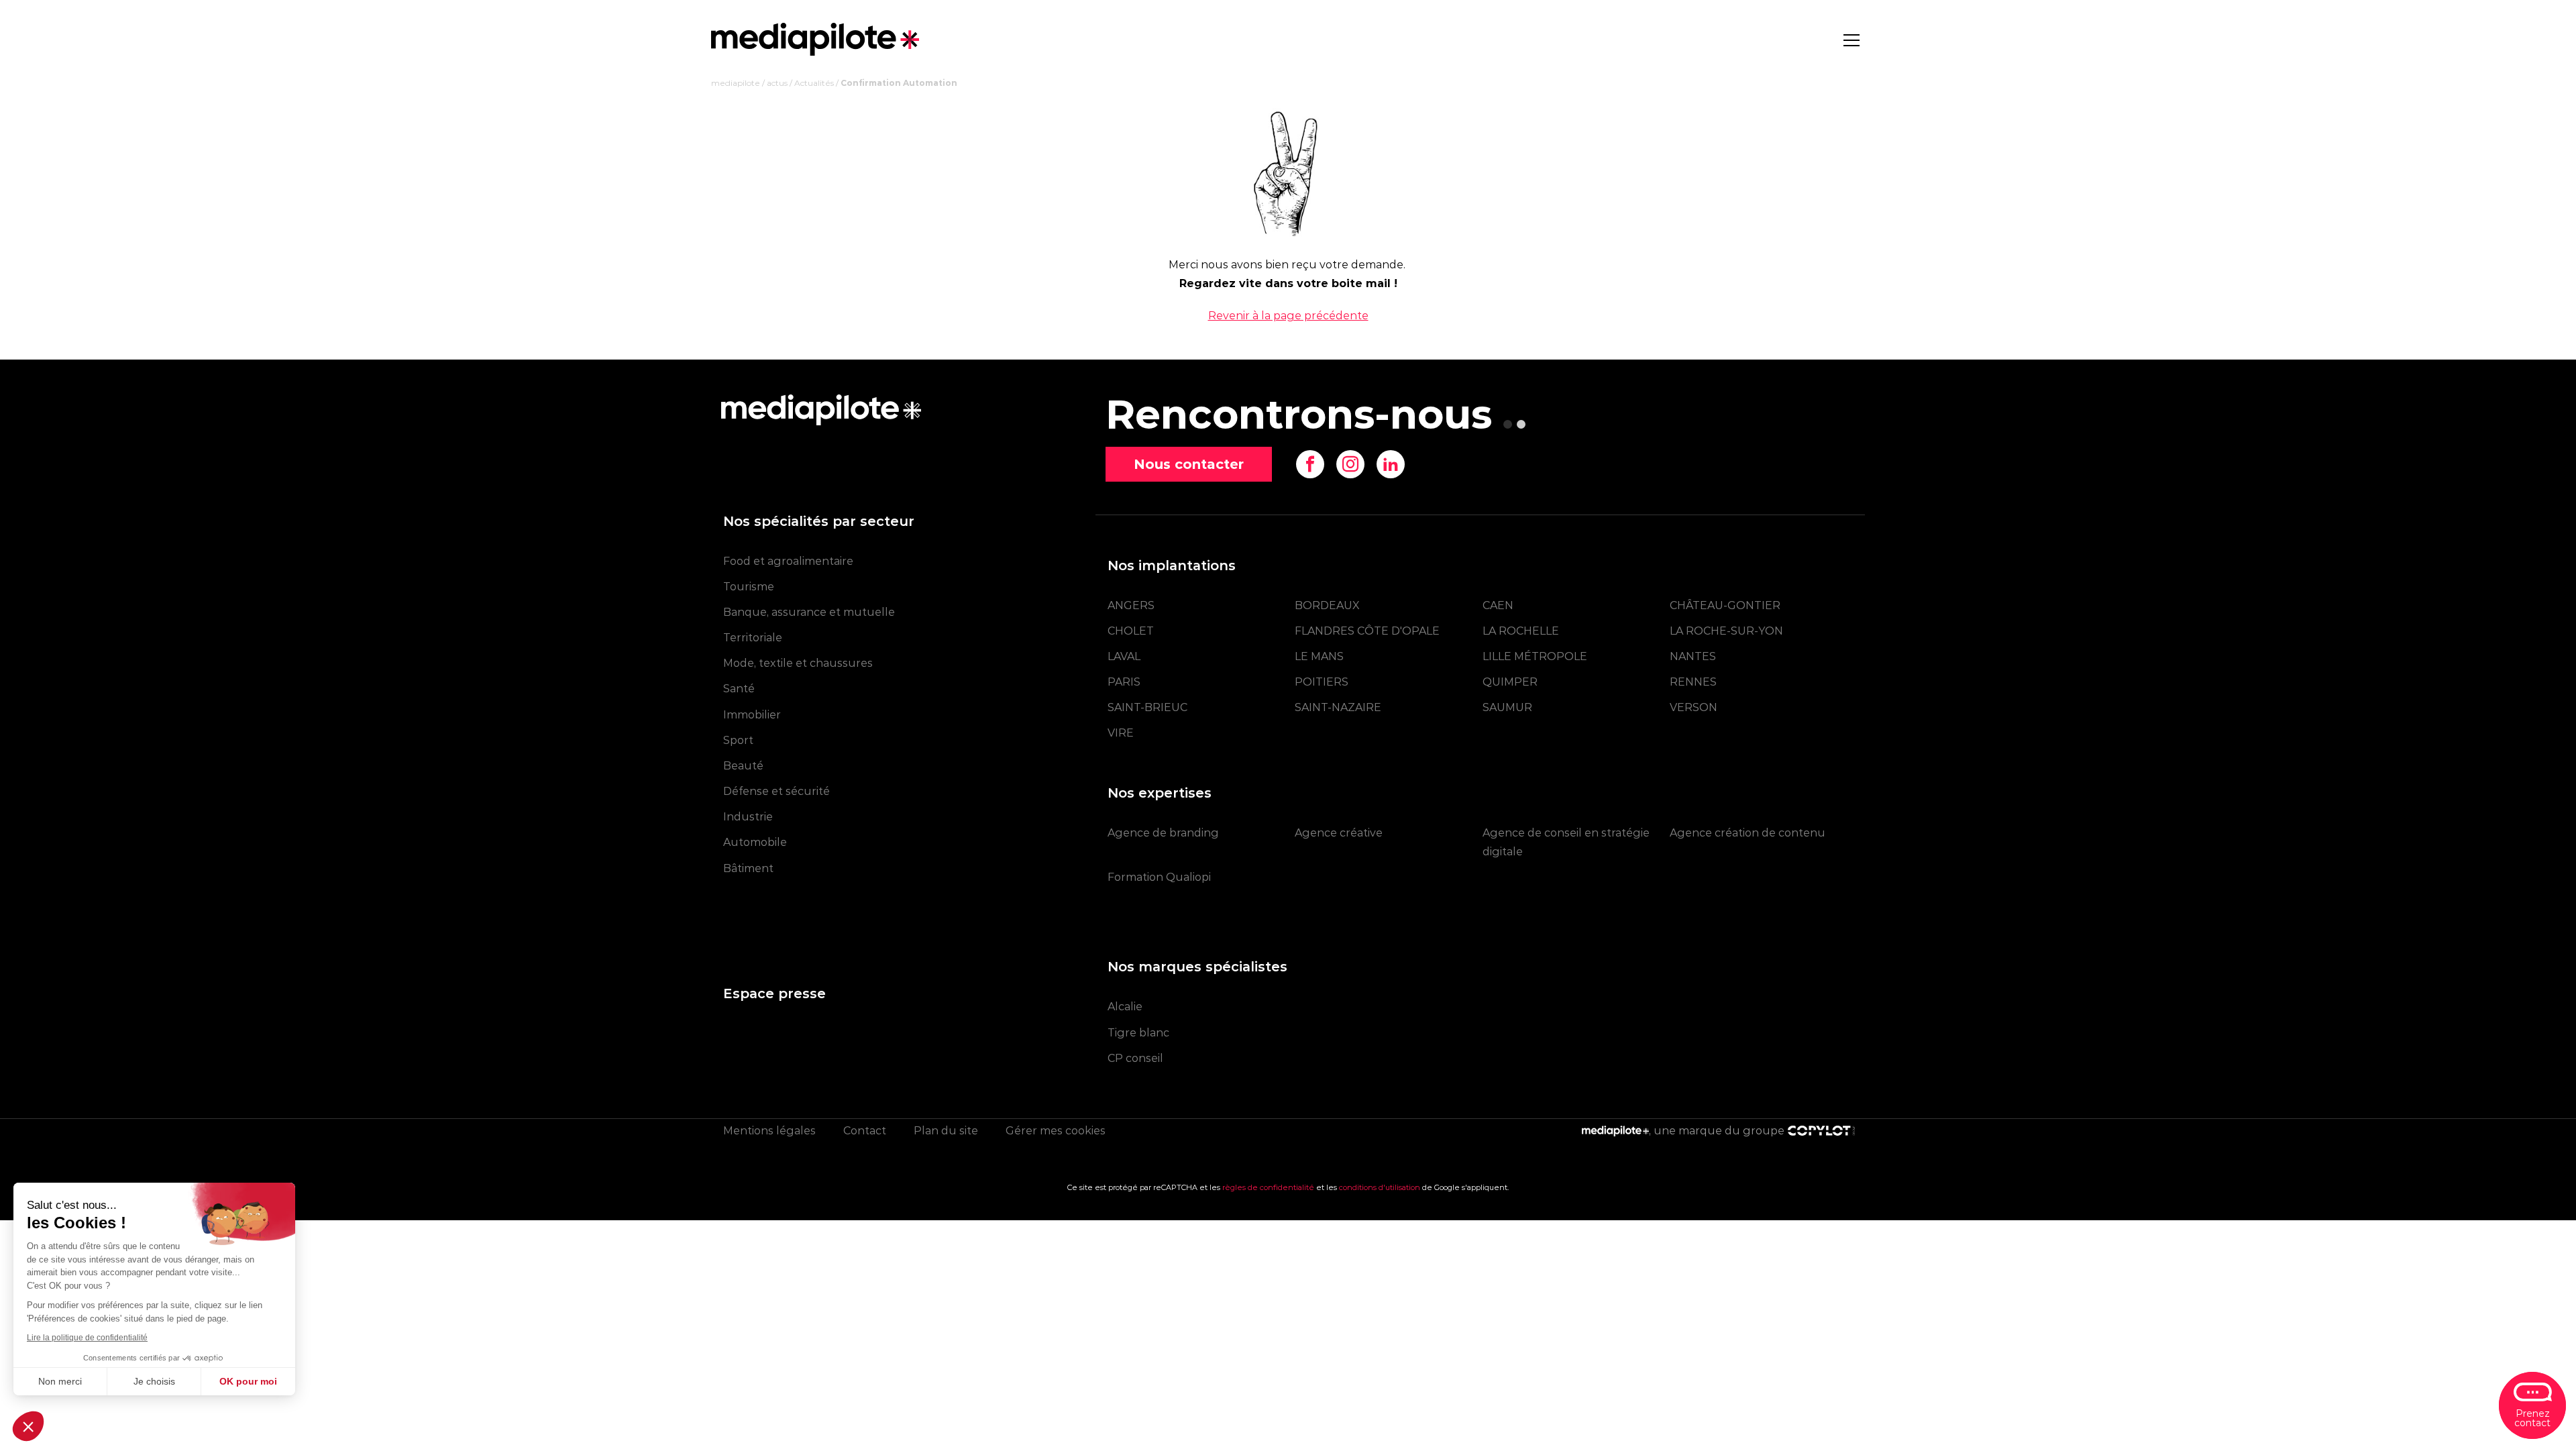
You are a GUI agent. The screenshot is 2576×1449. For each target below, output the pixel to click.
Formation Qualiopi (1159, 877)
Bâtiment (748, 868)
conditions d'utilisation (1380, 1187)
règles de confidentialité (1268, 1187)
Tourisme (749, 587)
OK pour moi (248, 1381)
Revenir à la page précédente (1288, 316)
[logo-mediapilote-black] (815, 39)
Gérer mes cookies (1056, 1131)
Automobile (755, 842)
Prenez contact (2532, 1418)
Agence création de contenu (1748, 833)
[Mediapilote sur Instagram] (1350, 464)
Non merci (60, 1381)
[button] (28, 1426)
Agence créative (1339, 833)
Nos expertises (1160, 793)
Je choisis (154, 1381)
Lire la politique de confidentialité (87, 1338)
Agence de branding (1163, 833)
